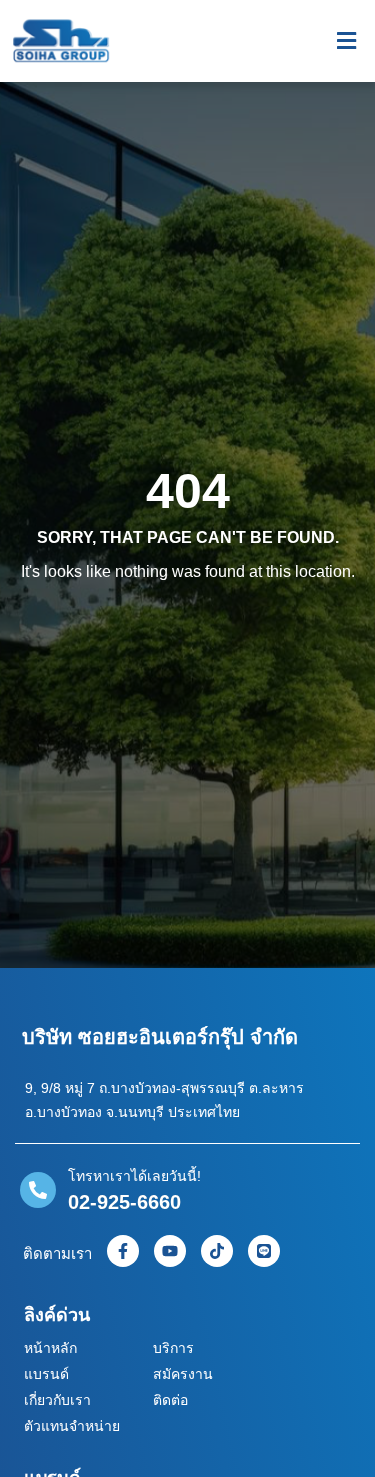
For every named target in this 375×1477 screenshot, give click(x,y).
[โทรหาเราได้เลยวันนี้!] (38, 1190)
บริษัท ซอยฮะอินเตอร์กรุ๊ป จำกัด (160, 1037)
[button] (346, 41)
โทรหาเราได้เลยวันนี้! (134, 1176)
